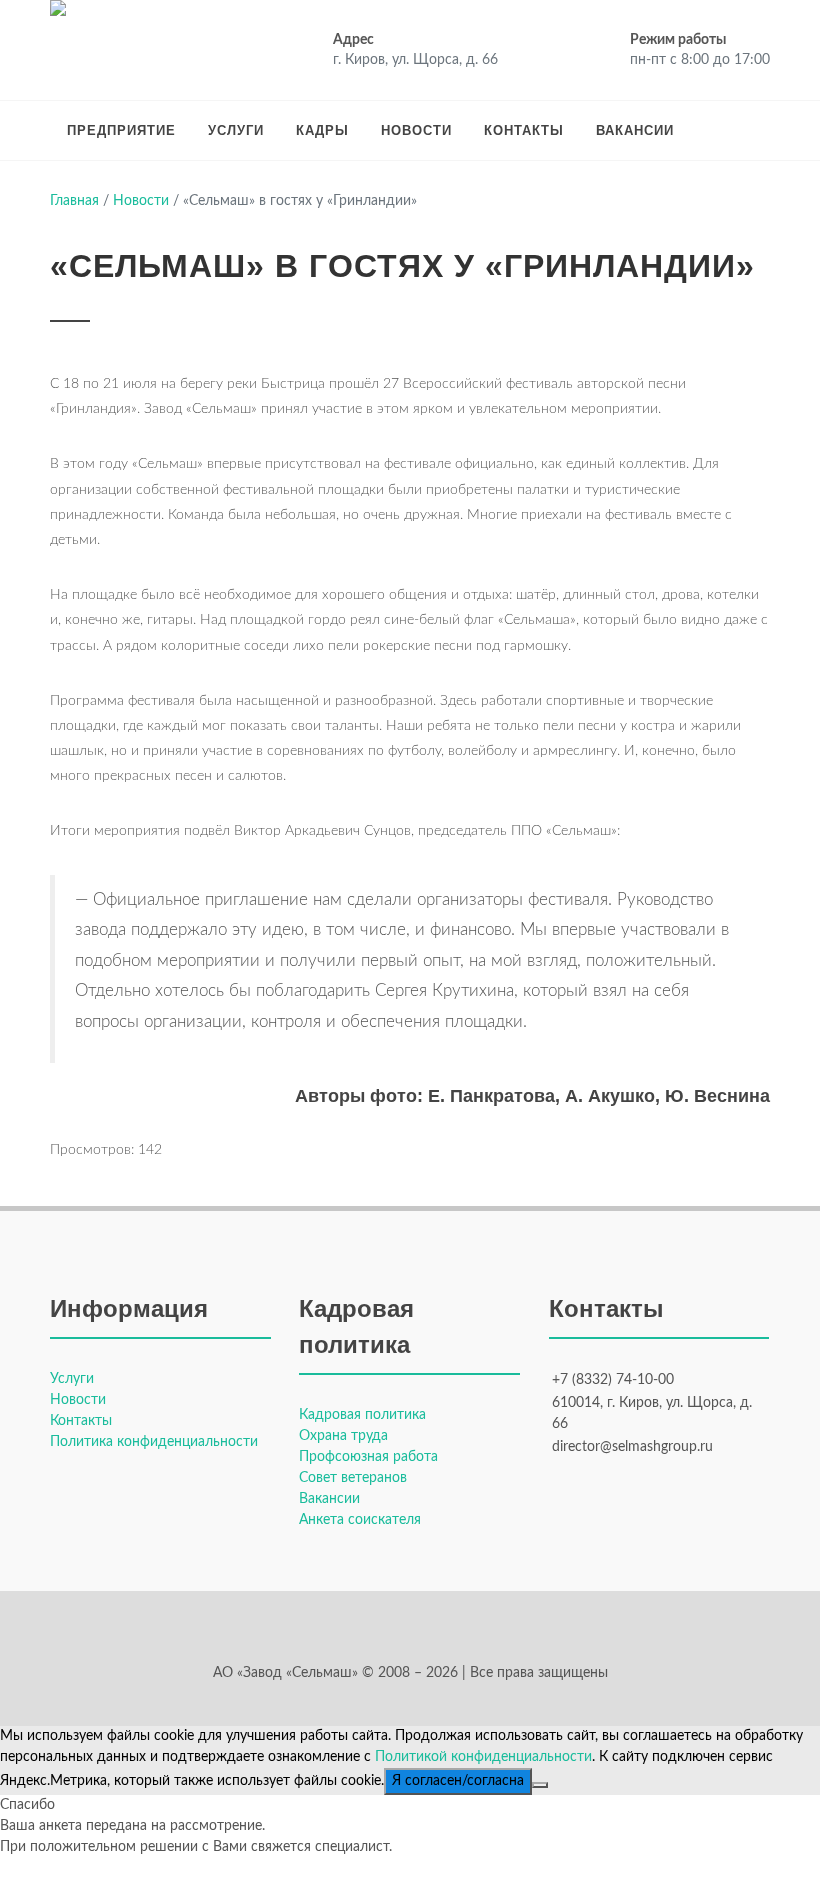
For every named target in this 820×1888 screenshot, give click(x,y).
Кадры (322, 130)
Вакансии (635, 130)
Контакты (524, 130)
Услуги (236, 130)
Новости (416, 130)
